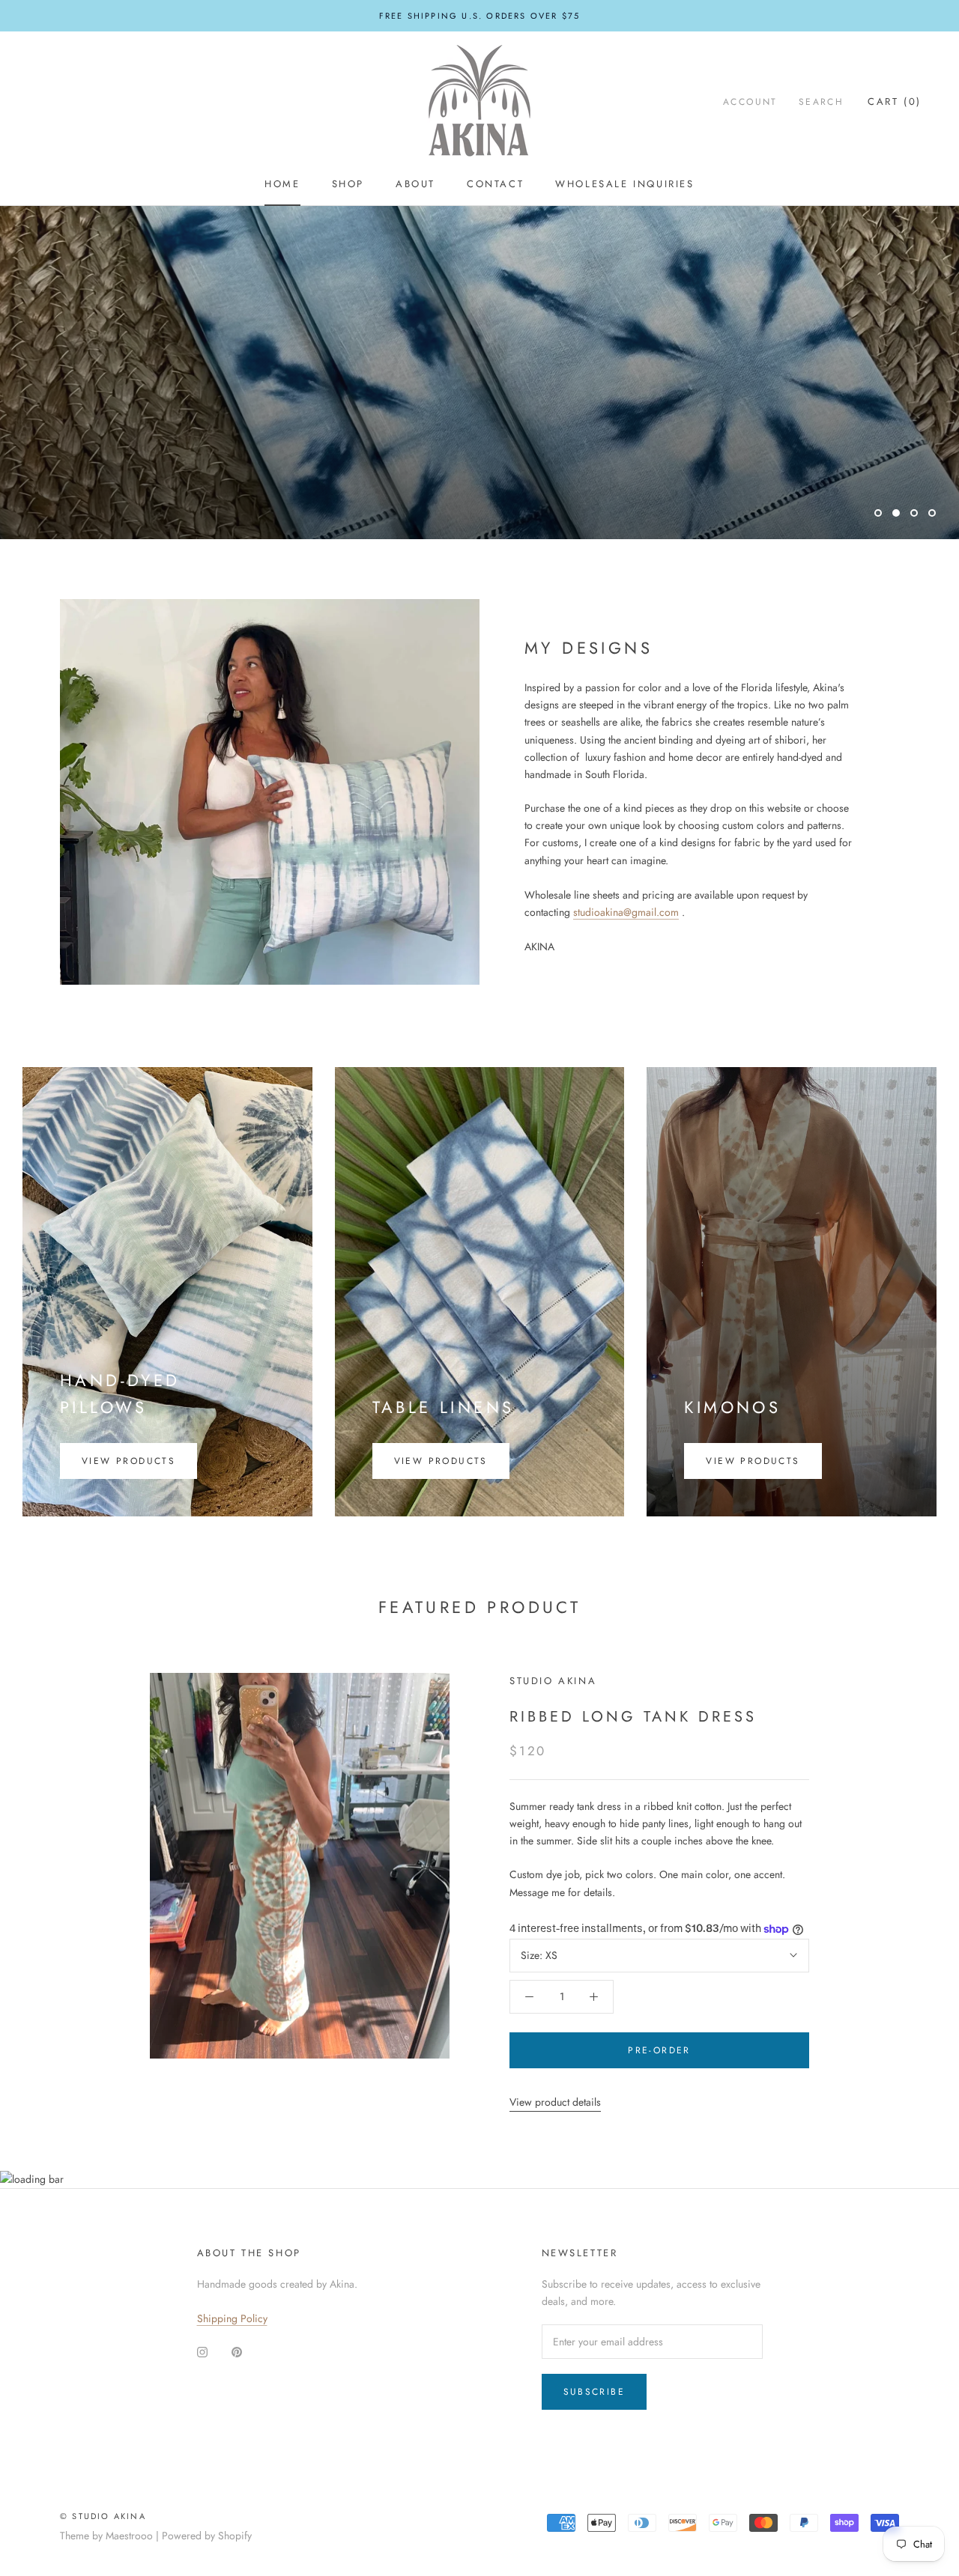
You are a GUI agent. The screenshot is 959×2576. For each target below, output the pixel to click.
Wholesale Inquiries (624, 184)
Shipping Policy (232, 2318)
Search (821, 102)
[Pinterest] (237, 2351)
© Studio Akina (103, 2516)
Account (750, 102)
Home (282, 184)
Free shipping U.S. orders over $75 (480, 16)
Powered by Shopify (207, 2536)
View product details (555, 2102)
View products (128, 1461)
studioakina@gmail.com (626, 912)
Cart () (895, 101)
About (415, 184)
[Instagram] (202, 2351)
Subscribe (595, 2392)
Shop (348, 184)
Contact (495, 184)
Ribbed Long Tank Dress (633, 1717)
